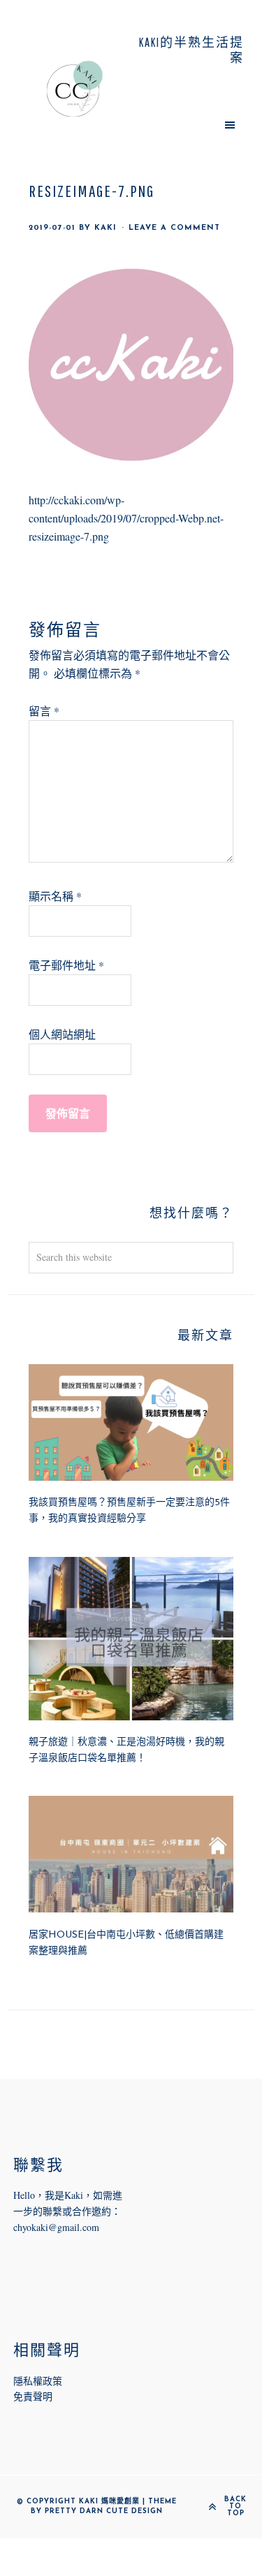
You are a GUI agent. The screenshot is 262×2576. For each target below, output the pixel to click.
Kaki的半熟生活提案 (74, 89)
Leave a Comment (174, 228)
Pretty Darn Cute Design (104, 2511)
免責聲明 (33, 2396)
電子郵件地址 (66, 965)
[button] (188, 124)
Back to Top (235, 2507)
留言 (44, 711)
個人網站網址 (62, 1034)
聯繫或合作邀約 (77, 2211)
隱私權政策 (38, 2381)
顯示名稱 (55, 896)
